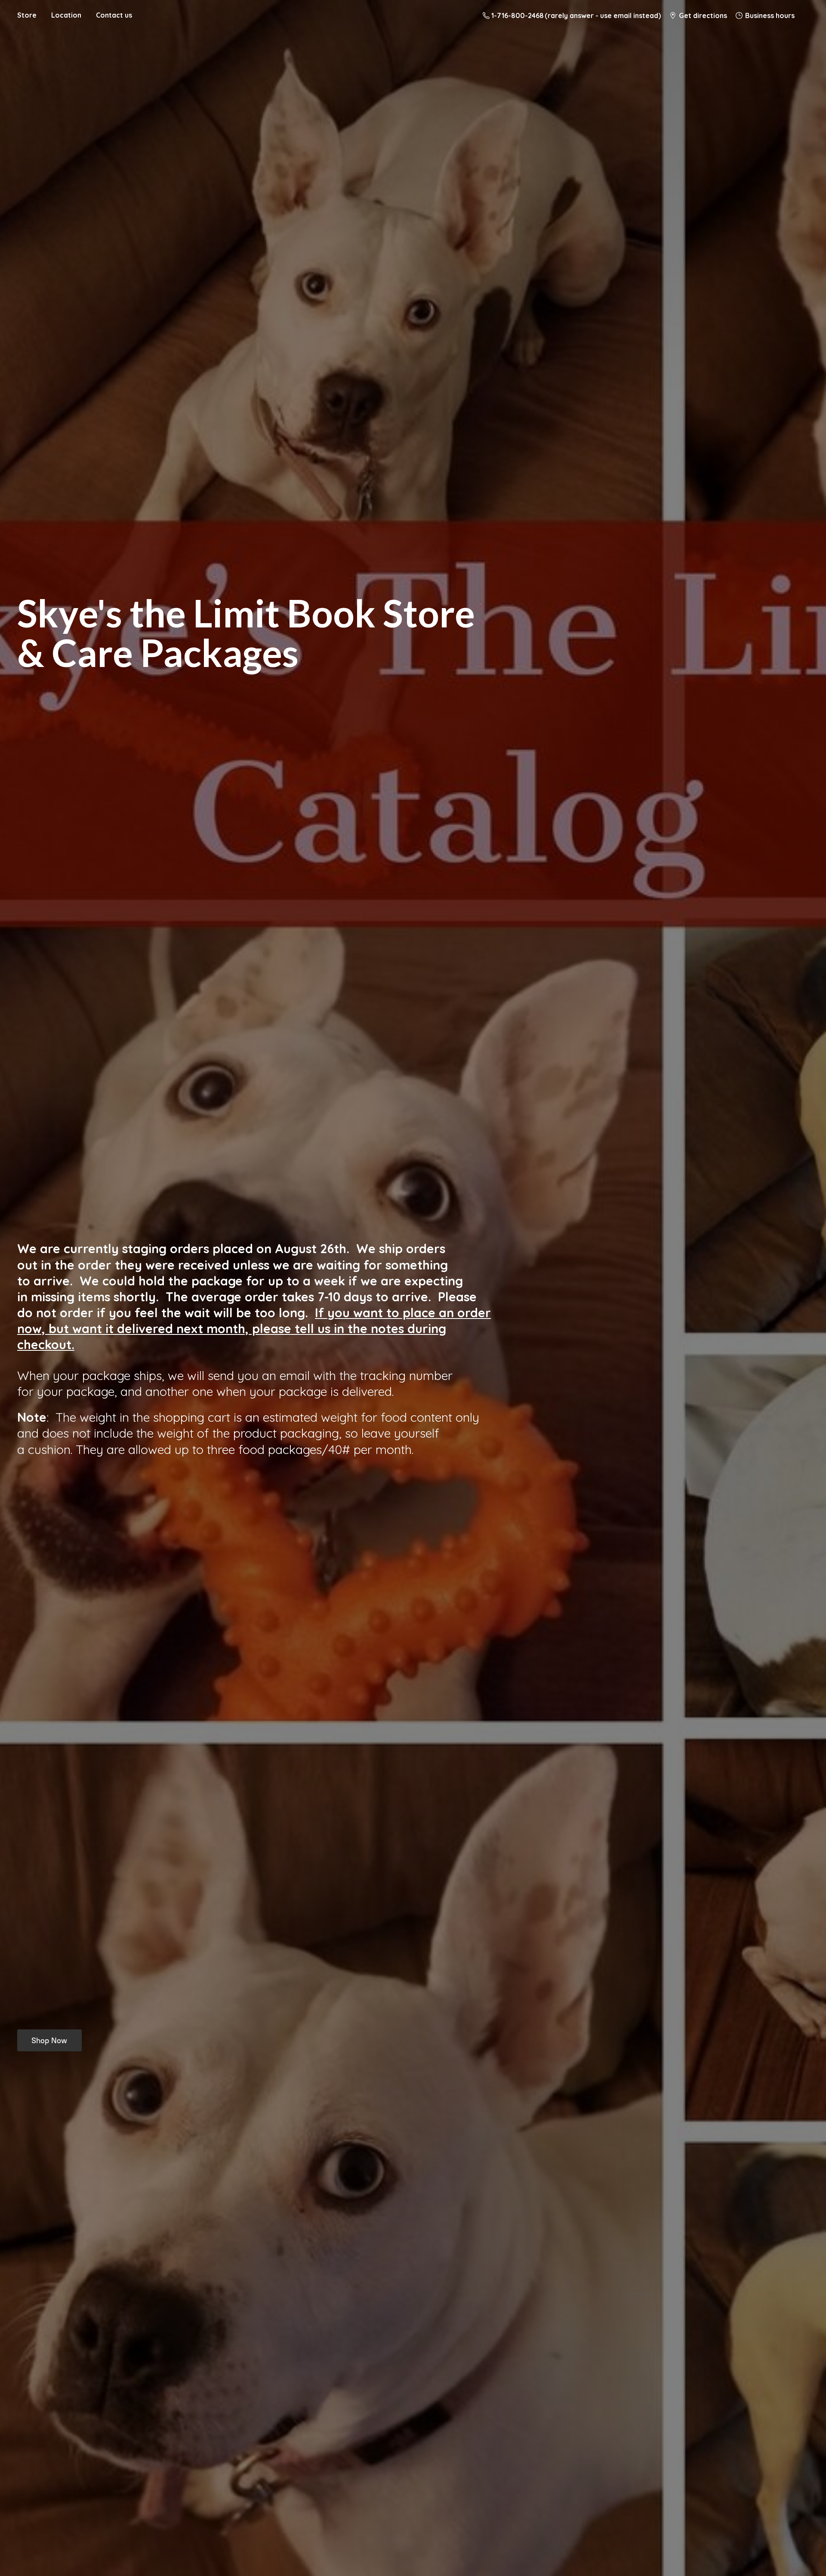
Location (66, 15)
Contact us (114, 15)
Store (27, 15)
